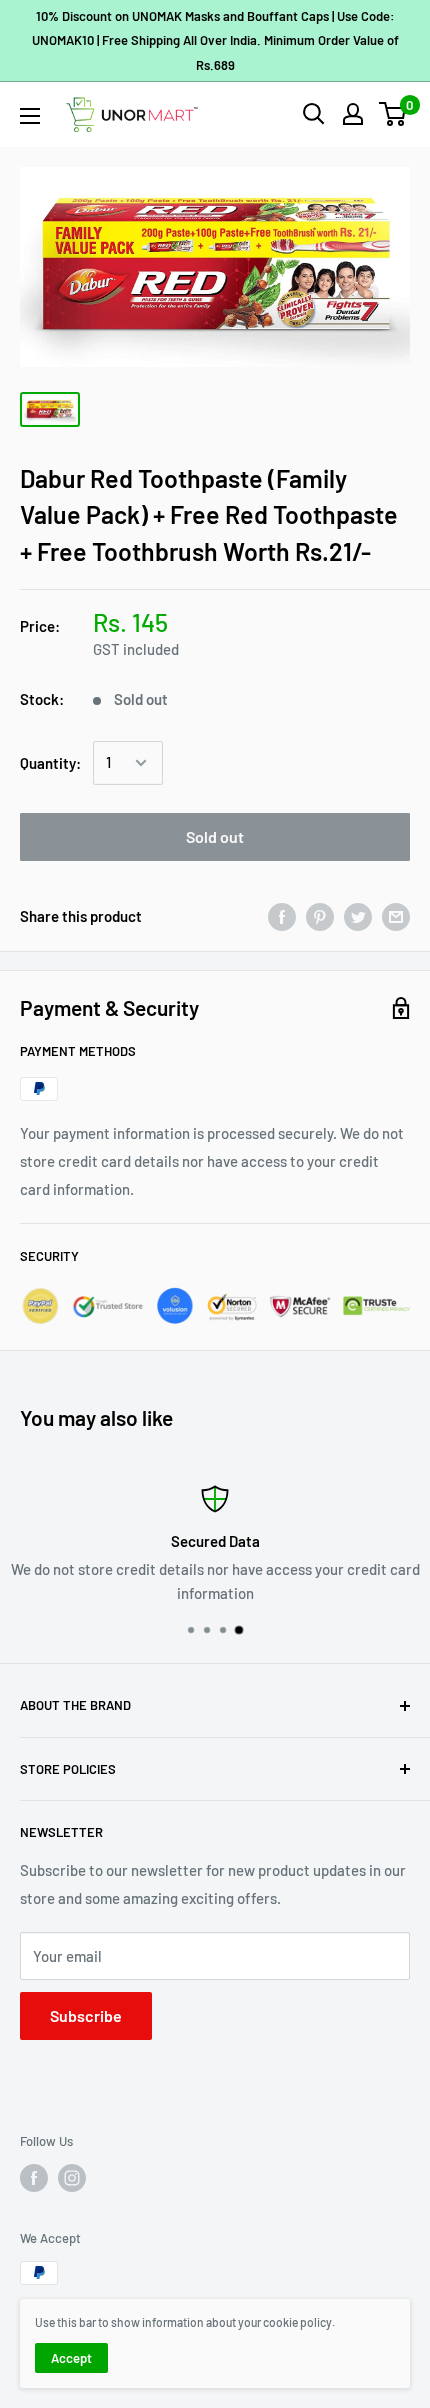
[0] (393, 114)
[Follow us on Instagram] (72, 2178)
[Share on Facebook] (282, 916)
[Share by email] (396, 916)
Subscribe (86, 2015)
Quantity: (50, 763)
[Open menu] (30, 116)
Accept (71, 2358)
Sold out (215, 836)
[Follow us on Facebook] (34, 2178)
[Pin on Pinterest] (320, 916)
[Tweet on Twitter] (358, 916)
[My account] (353, 114)
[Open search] (314, 114)
